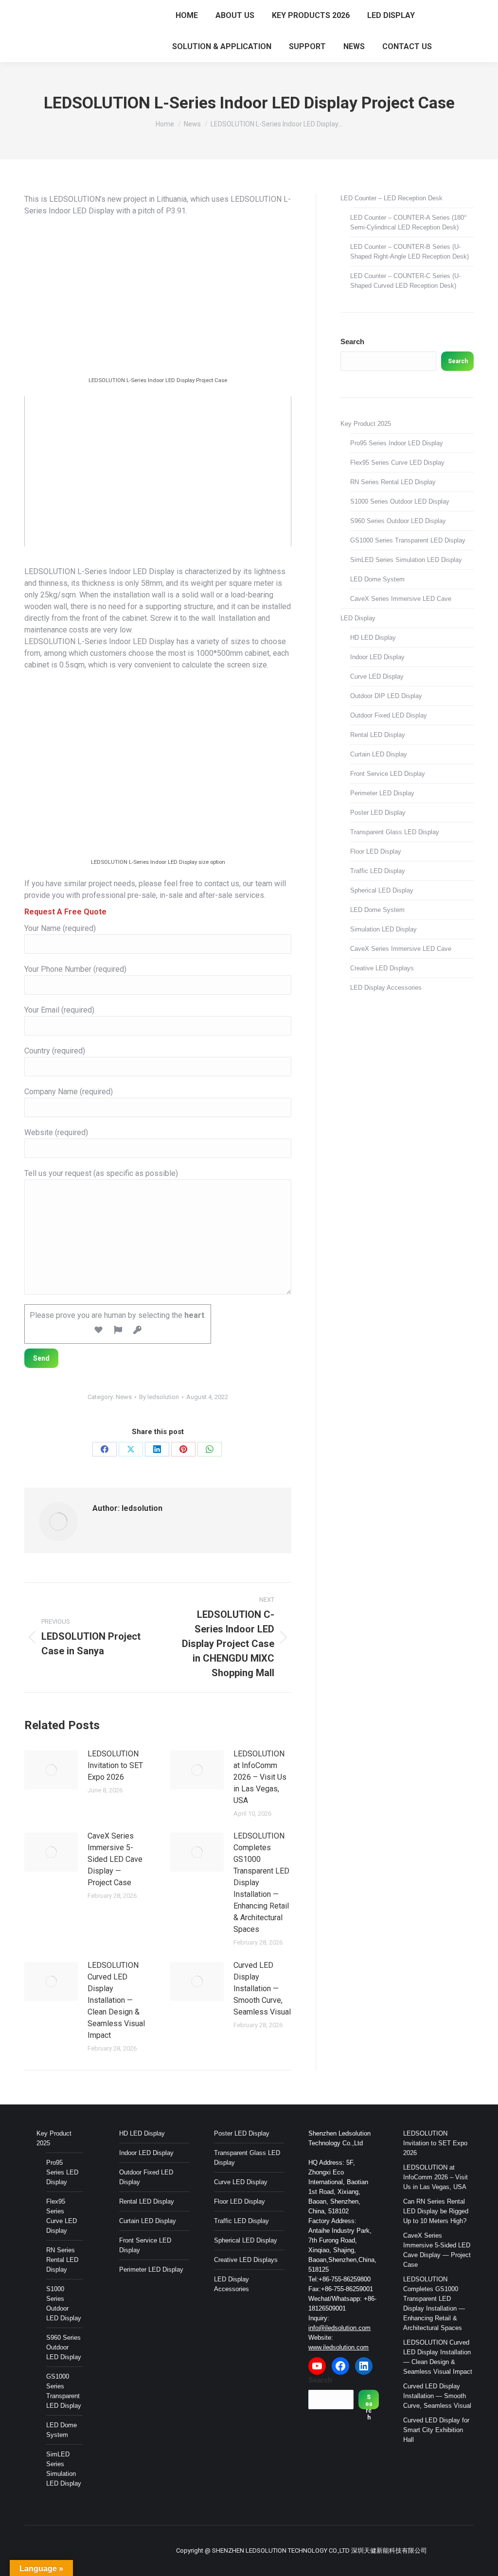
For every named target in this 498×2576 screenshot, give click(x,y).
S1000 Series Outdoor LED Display (400, 501)
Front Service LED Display (388, 774)
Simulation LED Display (383, 929)
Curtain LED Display (379, 754)
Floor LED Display (376, 851)
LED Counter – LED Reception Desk (391, 198)
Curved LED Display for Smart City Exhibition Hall (436, 2430)
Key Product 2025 (366, 424)
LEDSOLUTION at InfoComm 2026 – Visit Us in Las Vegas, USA (260, 1777)
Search (352, 342)
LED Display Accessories (386, 988)
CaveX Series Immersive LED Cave (401, 599)
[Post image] (51, 1770)
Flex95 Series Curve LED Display (397, 463)
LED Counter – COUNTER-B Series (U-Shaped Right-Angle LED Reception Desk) (409, 252)
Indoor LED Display (377, 657)
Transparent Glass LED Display (395, 832)
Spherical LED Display (382, 890)
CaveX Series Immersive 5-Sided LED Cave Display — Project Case (115, 1859)
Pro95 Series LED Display (62, 2172)
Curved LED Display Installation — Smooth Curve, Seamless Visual (262, 1989)
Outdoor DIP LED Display (386, 696)
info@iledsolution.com (339, 2328)
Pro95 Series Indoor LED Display (397, 443)
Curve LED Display (377, 676)
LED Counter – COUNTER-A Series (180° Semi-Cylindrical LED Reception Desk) (408, 222)
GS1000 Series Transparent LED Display (408, 540)
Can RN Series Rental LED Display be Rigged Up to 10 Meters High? (436, 2211)
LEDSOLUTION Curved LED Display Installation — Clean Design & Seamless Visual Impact (116, 2000)
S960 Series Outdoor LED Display (398, 521)
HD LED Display (373, 638)
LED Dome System (377, 579)
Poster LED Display (378, 813)
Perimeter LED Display (382, 793)
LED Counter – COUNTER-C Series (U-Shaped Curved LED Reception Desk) (405, 281)
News (124, 1397)
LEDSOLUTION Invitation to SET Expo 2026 (115, 1765)
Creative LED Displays (382, 968)
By (159, 1397)
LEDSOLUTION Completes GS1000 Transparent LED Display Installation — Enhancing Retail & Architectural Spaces (261, 1883)
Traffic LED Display (378, 871)
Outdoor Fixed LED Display (389, 715)
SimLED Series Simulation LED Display (406, 560)
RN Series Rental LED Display (393, 482)
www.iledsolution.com (338, 2347)
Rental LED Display (378, 735)
